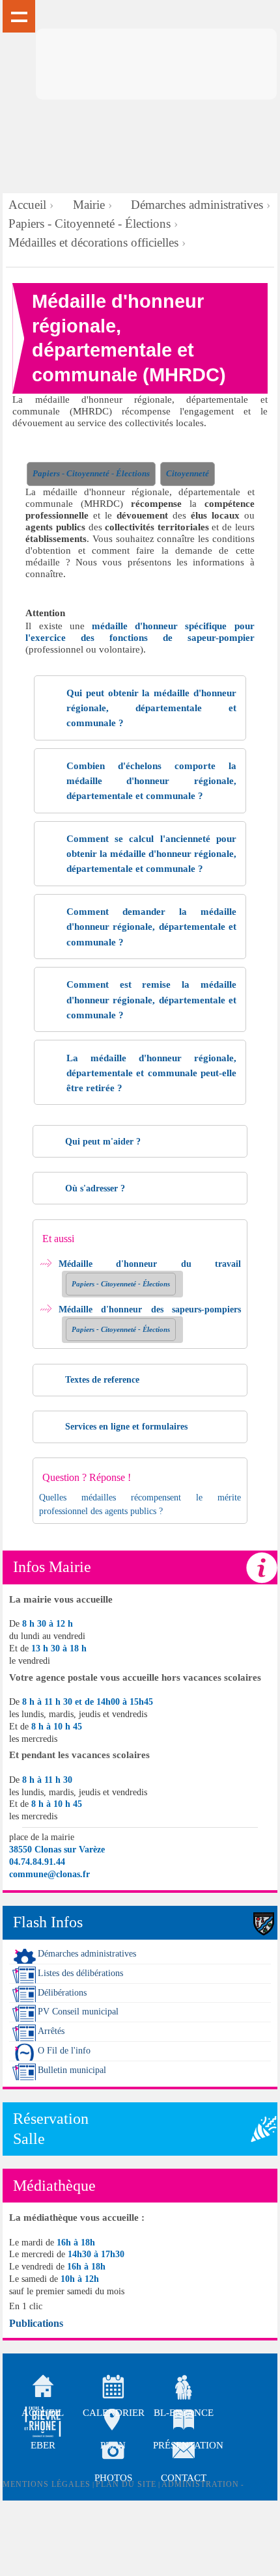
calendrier (113, 2389)
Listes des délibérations (80, 1973)
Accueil (27, 205)
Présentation (183, 2422)
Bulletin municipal (72, 2070)
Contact (183, 2454)
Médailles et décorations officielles (93, 242)
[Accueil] (156, 64)
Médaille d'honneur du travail (150, 1264)
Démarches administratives (197, 205)
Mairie (89, 205)
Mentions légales (47, 2484)
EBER (43, 2445)
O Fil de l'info (64, 2051)
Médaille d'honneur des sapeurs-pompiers (150, 1309)
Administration (200, 2484)
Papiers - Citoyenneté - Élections (90, 224)
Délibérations (62, 1993)
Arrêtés (51, 2031)
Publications (36, 2323)
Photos (113, 2454)
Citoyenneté (188, 474)
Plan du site (126, 2484)
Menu (19, 16)
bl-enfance (183, 2389)
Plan (113, 2422)
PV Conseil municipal (78, 2012)
